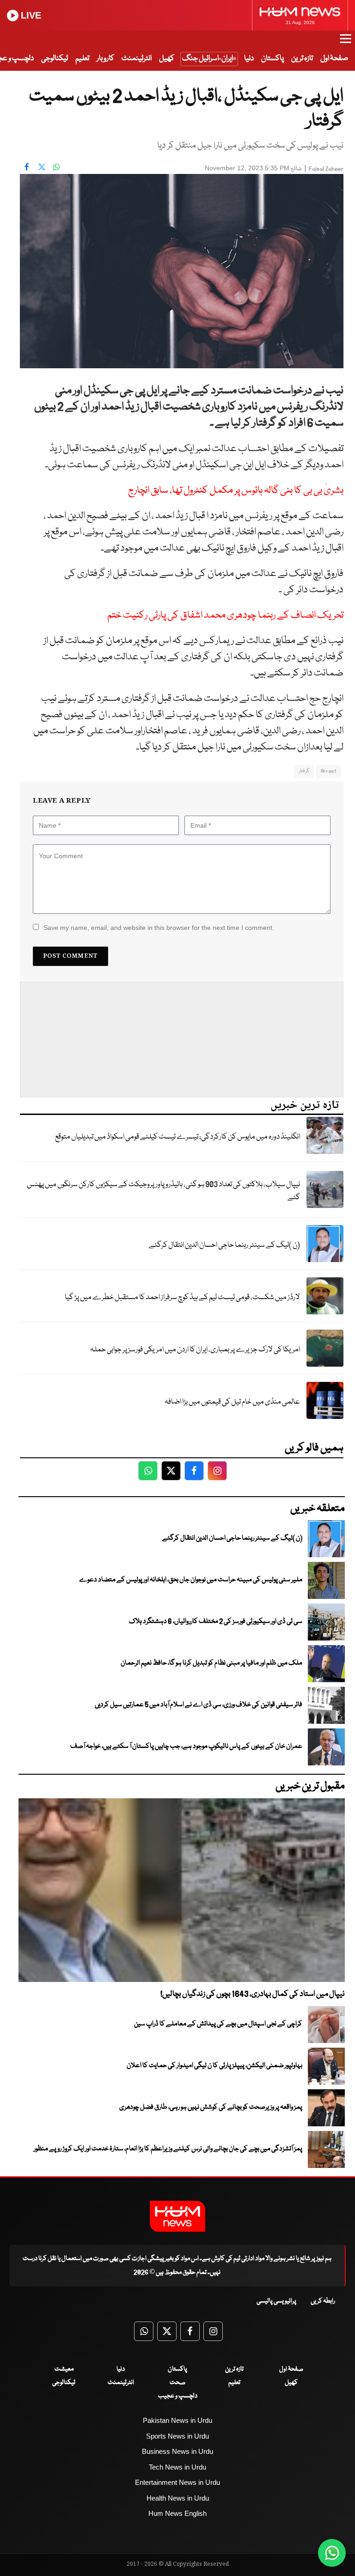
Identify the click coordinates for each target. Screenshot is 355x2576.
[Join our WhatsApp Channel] (332, 2553)
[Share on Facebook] (27, 167)
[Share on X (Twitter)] (42, 167)
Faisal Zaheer (326, 169)
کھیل (167, 59)
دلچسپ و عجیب (178, 2396)
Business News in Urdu (177, 2451)
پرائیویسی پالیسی (276, 2301)
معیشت (64, 2369)
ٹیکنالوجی (55, 59)
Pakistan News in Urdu (177, 2420)
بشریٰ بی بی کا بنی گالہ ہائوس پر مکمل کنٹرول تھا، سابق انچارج (236, 491)
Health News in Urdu (178, 2498)
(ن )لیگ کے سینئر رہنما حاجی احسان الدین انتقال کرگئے (224, 1245)
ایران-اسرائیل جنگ (208, 59)
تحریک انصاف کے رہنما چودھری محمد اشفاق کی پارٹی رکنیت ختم (225, 616)
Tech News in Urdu (177, 2467)
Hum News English (177, 2513)
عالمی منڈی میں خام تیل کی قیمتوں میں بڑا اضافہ (232, 1402)
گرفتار (304, 771)
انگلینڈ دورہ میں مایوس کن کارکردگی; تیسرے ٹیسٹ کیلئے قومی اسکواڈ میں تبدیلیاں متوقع (177, 1137)
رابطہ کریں (323, 2301)
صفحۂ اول (334, 59)
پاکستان (272, 59)
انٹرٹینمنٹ (137, 59)
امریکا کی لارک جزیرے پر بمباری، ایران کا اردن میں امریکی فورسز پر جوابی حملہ (195, 1350)
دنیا (249, 59)
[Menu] (346, 43)
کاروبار (105, 59)
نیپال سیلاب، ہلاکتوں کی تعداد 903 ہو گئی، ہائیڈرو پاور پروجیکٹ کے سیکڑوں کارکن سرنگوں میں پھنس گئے (163, 1191)
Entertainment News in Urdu (177, 2482)
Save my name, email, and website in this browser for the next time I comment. (159, 928)
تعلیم (82, 59)
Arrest (329, 771)
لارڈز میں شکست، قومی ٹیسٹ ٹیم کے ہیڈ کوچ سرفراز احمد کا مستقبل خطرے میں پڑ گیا (182, 1297)
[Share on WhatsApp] (56, 167)
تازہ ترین (302, 59)
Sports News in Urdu (177, 2436)
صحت (177, 2383)
